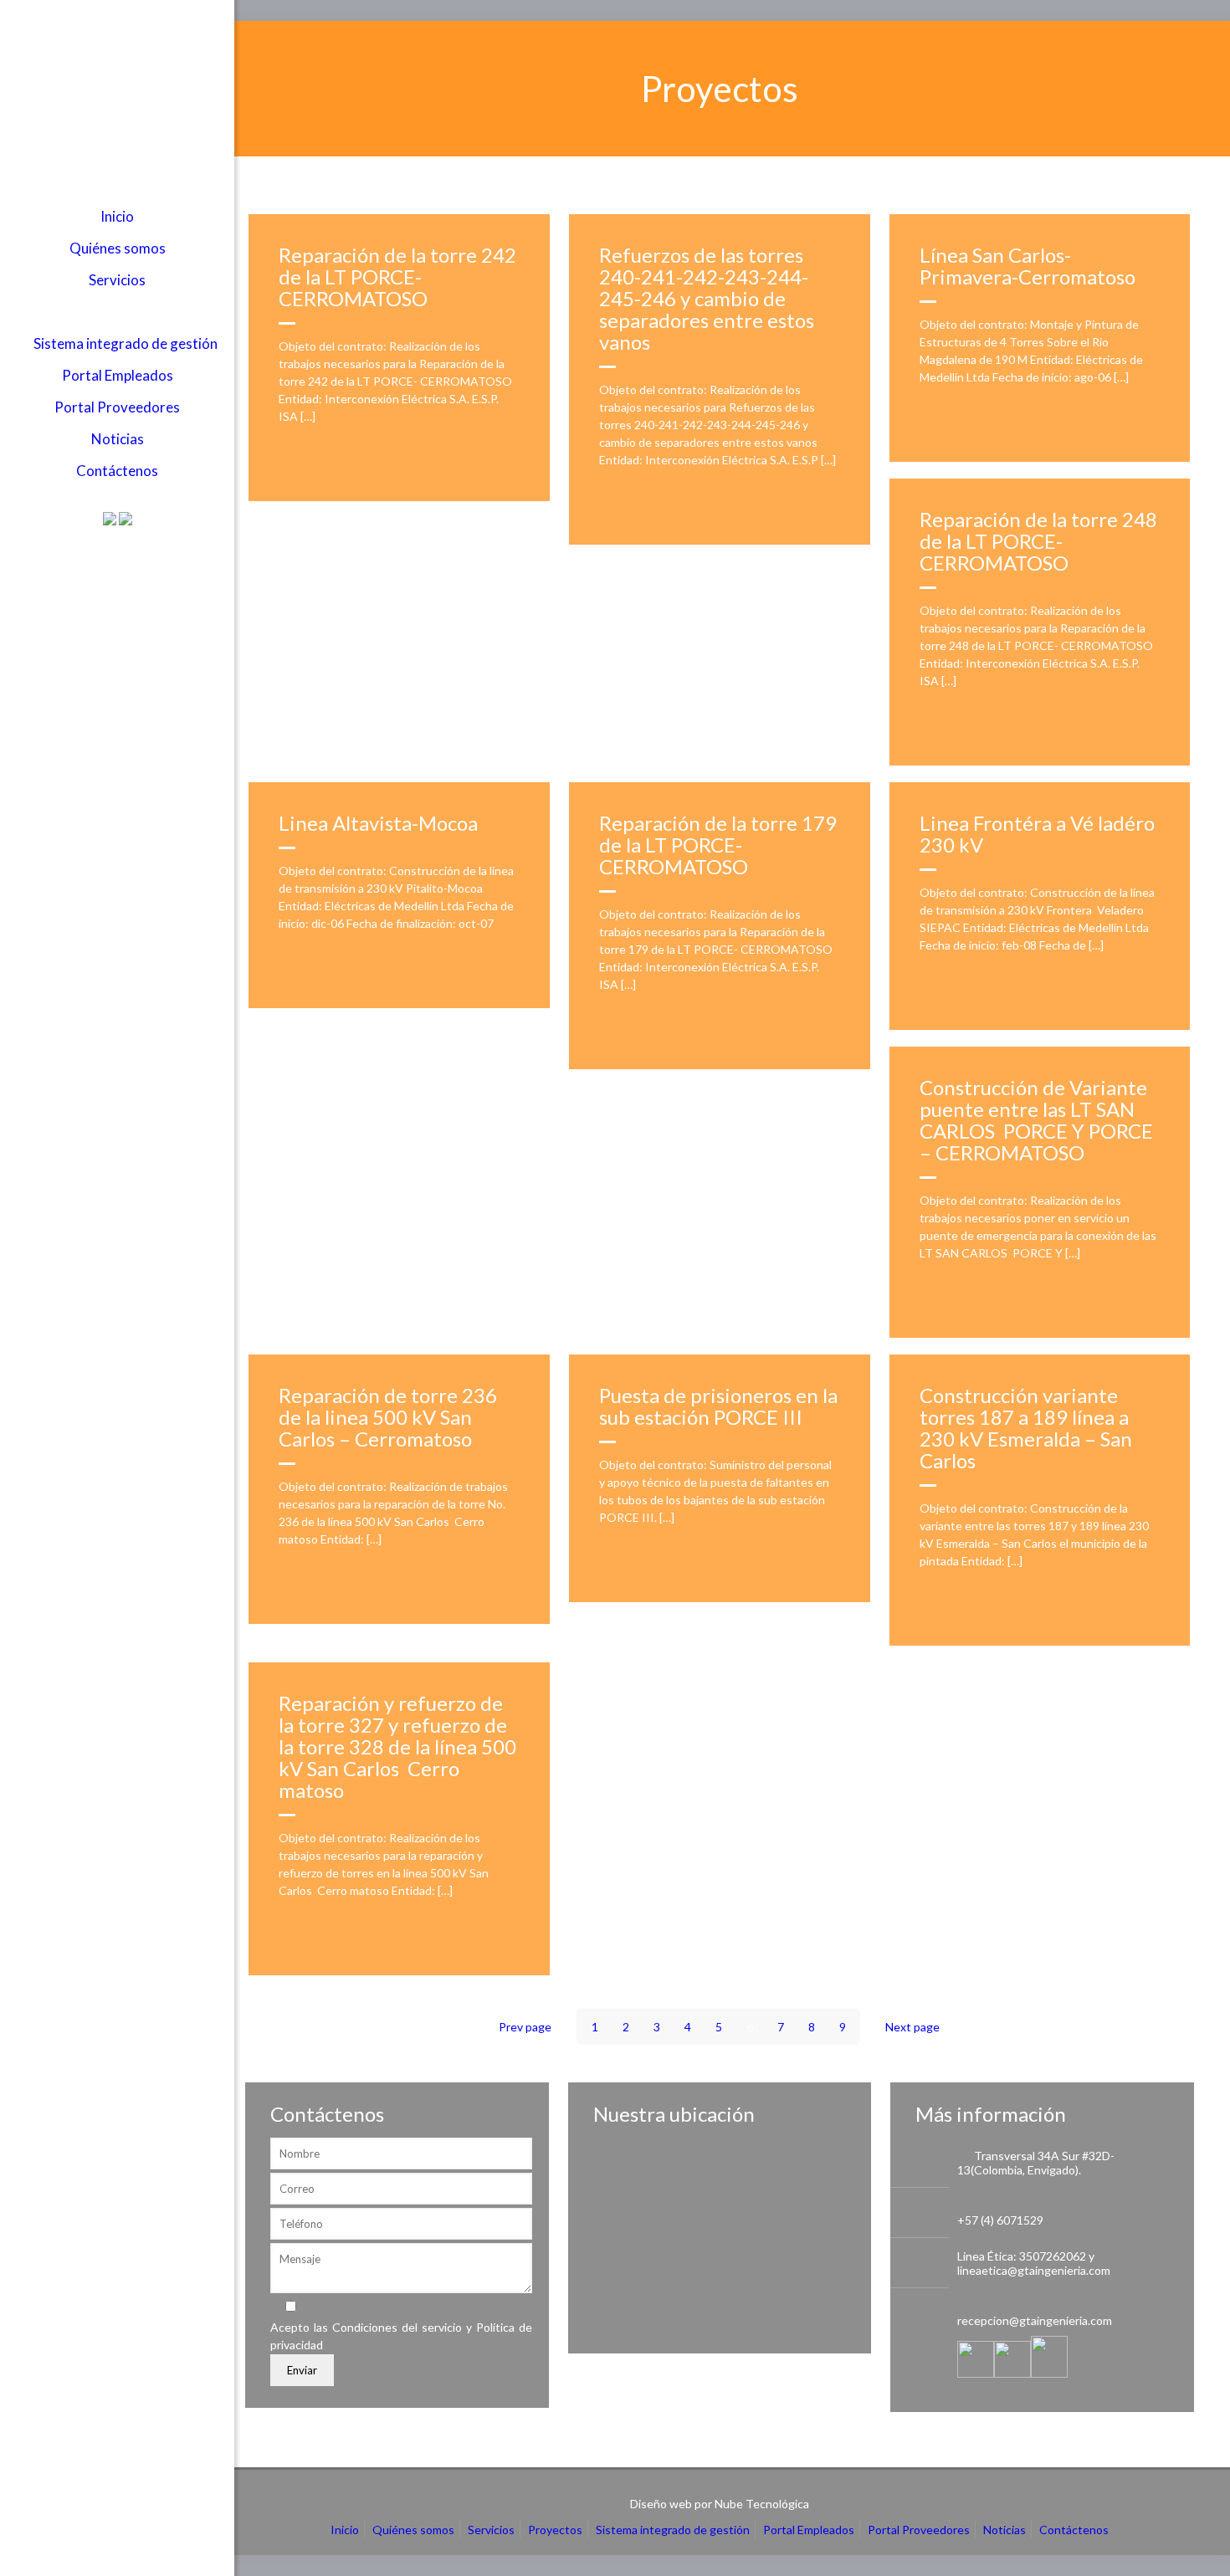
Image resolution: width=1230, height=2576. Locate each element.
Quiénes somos (413, 2530)
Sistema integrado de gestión (673, 2530)
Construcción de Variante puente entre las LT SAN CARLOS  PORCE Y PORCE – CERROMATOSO (1036, 1120)
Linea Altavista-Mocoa (378, 823)
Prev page (525, 2027)
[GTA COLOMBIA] (117, 100)
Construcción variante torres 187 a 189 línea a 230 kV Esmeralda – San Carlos (1026, 1428)
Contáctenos (1074, 2530)
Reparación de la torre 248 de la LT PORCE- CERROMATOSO (1038, 541)
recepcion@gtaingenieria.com (1035, 2320)
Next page (912, 2027)
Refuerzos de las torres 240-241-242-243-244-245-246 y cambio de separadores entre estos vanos (707, 298)
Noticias (1004, 2530)
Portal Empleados (809, 2530)
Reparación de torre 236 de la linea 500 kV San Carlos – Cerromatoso (388, 1417)
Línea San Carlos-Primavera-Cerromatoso (1028, 266)
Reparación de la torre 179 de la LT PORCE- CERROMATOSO (718, 845)
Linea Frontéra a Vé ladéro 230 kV (1037, 834)
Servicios (491, 2530)
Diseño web (661, 2504)
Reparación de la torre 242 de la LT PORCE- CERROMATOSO (397, 277)
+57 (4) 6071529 (1000, 2220)
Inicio (345, 2530)
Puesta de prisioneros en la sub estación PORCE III (718, 1406)
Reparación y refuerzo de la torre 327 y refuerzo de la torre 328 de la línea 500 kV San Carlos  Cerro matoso (397, 1746)
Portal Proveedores (919, 2530)
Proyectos (555, 2530)
